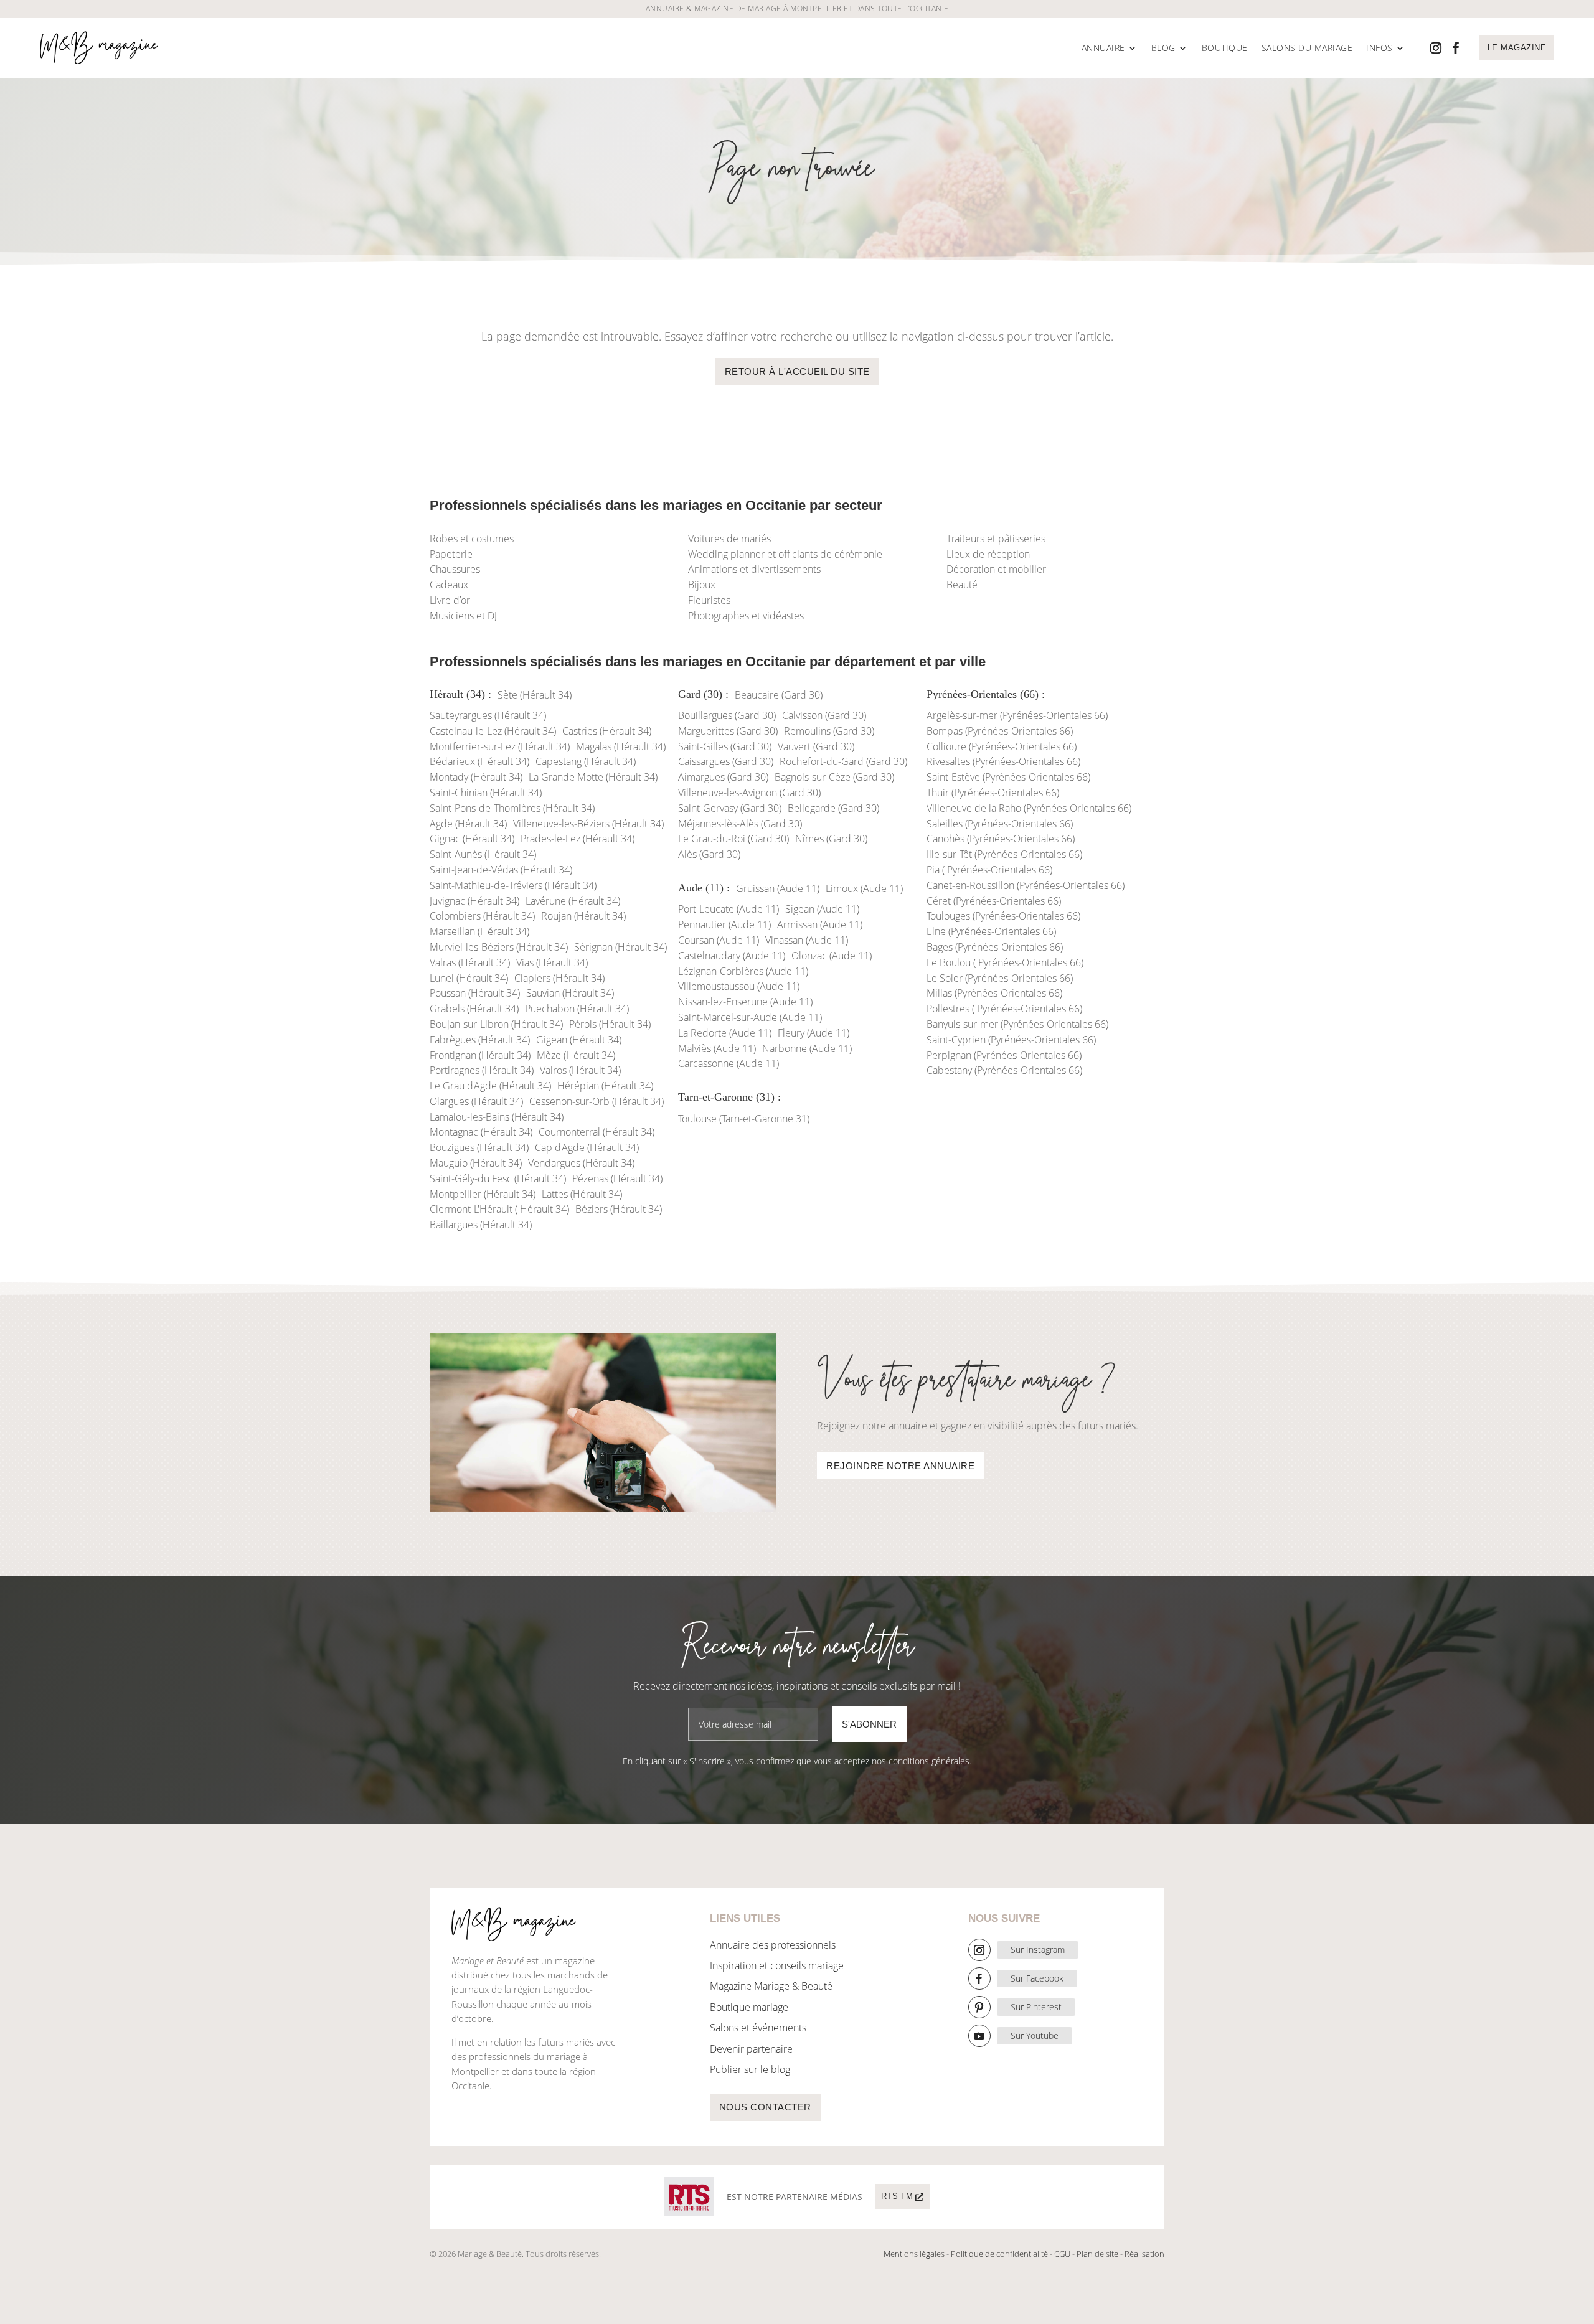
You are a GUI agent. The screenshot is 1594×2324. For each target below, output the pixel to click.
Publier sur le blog (750, 2069)
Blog (1163, 48)
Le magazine (1517, 48)
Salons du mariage (1307, 48)
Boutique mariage (749, 2007)
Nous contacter (765, 2107)
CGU (1062, 2254)
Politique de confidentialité (999, 2254)
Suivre (1038, 1950)
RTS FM (897, 2196)
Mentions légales (914, 2254)
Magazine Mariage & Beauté (771, 1986)
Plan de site (1097, 2254)
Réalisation (1144, 2254)
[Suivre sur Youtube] (979, 2036)
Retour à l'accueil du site (797, 371)
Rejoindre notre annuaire (900, 1466)
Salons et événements (758, 2028)
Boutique (1225, 48)
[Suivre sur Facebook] (1456, 48)
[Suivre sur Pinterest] (979, 2007)
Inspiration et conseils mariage (777, 1965)
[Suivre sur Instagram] (1436, 48)
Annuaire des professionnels (773, 1945)
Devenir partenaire (751, 2049)
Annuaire (1103, 48)
